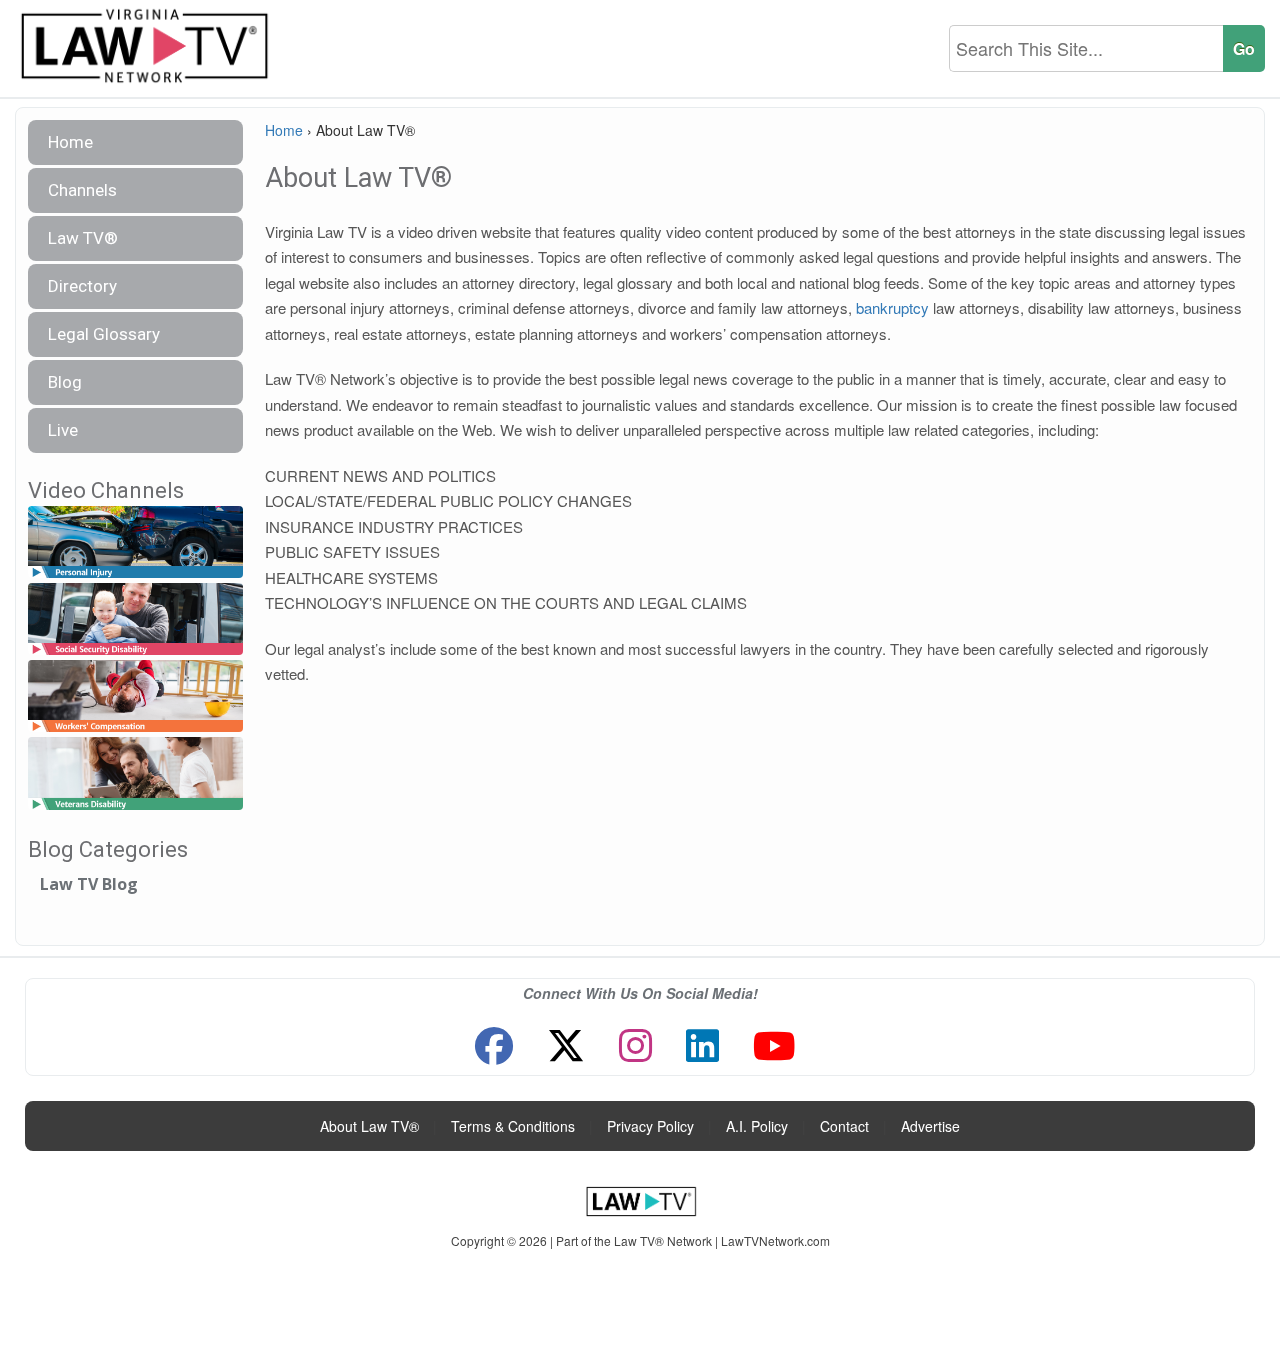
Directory (82, 286)
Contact (844, 1126)
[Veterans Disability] (135, 774)
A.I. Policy (757, 1126)
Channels (82, 190)
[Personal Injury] (135, 542)
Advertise (930, 1126)
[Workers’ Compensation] (135, 697)
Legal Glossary (104, 334)
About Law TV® (369, 1126)
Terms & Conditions (513, 1126)
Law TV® (83, 238)
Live (63, 430)
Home (70, 142)
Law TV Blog (89, 884)
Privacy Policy (650, 1126)
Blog (65, 382)
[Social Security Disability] (135, 619)
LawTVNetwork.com (775, 1240)
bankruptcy (892, 307)
